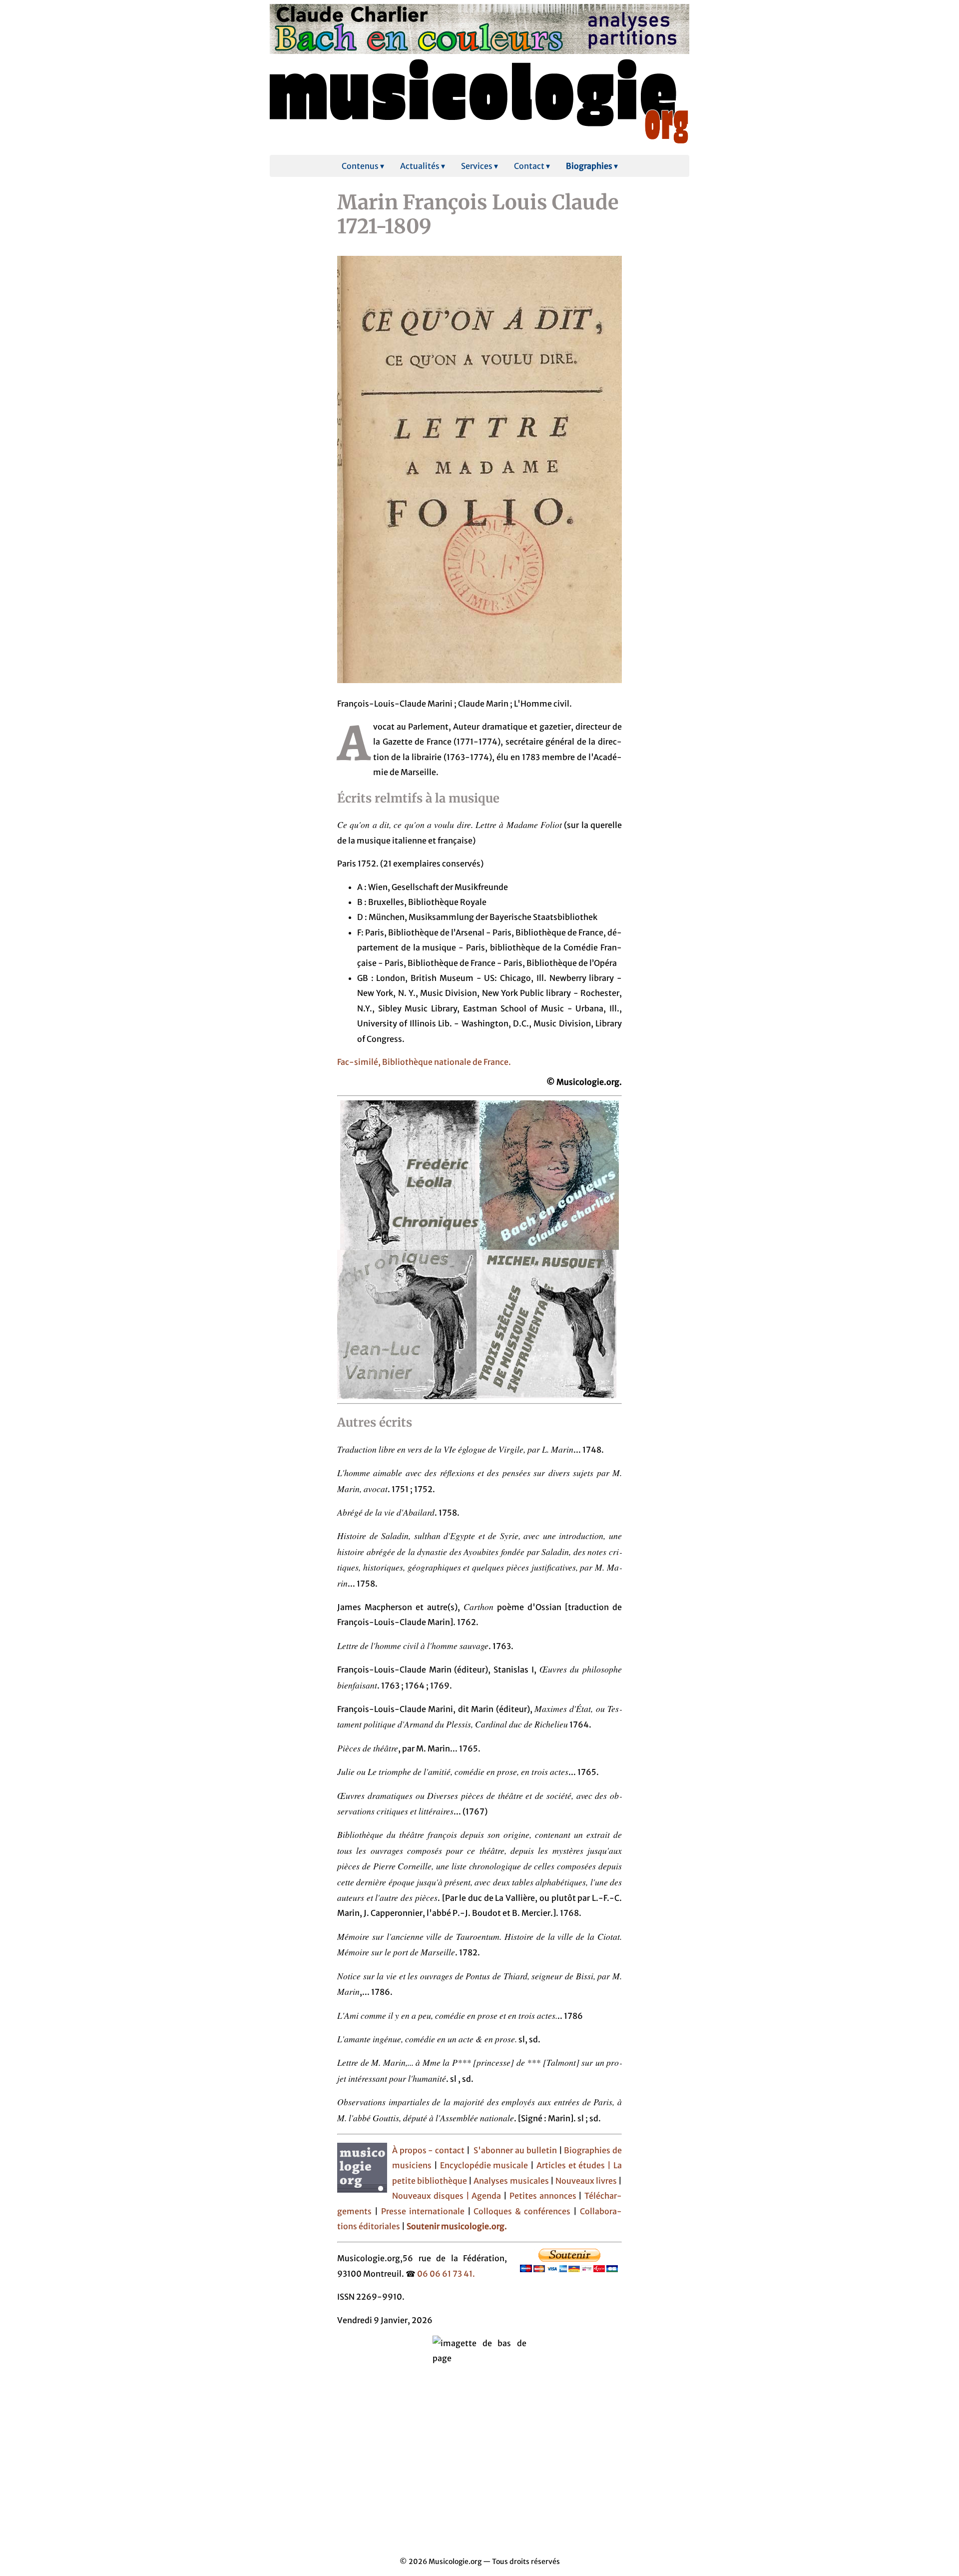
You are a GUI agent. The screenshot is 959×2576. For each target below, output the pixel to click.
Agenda (487, 2196)
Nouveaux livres (587, 2181)
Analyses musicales (512, 2181)
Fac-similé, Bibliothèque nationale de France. (424, 1062)
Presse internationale (423, 2211)
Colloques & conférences (521, 2211)
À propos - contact (428, 2150)
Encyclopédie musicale (484, 2165)
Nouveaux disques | (432, 2196)
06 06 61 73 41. (446, 2274)
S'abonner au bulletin (515, 2150)
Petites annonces (544, 2196)
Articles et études (571, 2165)
